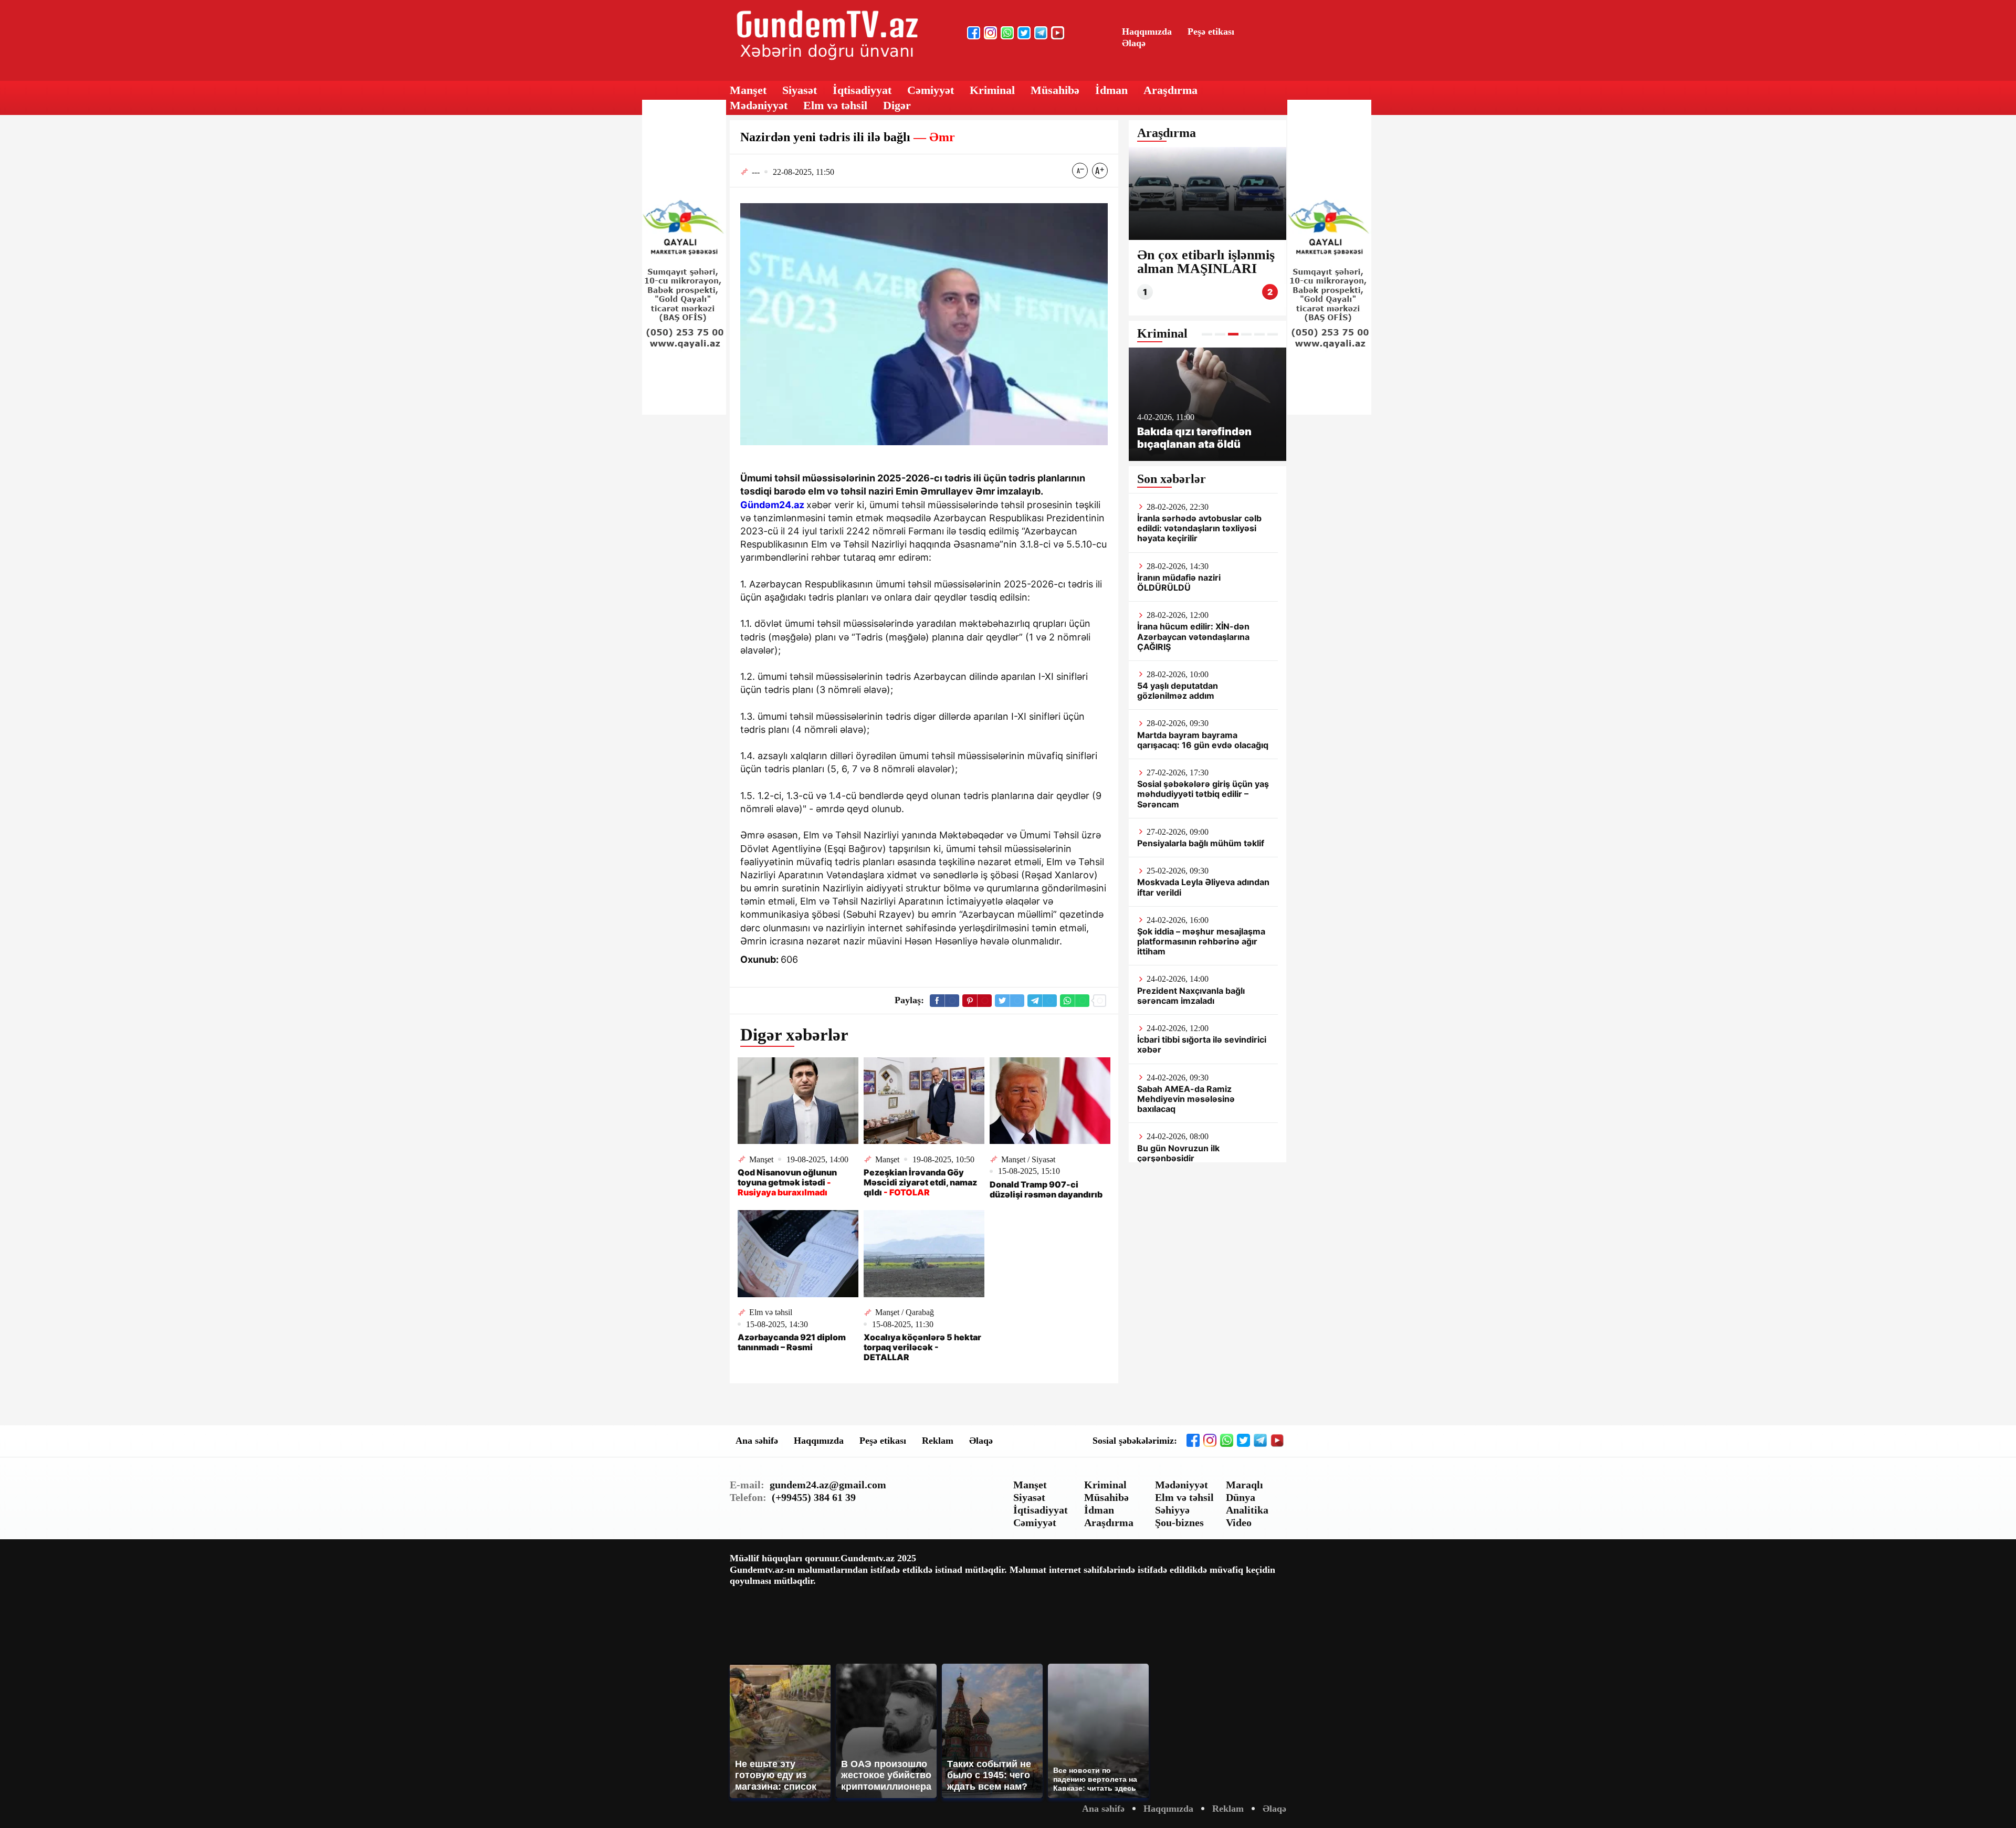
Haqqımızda (1147, 31)
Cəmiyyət (931, 90)
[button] (1207, 334)
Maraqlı (1245, 1485)
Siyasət (800, 90)
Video (1239, 1522)
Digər (897, 105)
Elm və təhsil (835, 105)
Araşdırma (1170, 90)
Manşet (748, 90)
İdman (1111, 90)
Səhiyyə (1172, 1510)
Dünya (1241, 1497)
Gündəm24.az (772, 505)
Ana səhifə (757, 1441)
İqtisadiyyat (862, 90)
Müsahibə (1055, 90)
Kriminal (992, 90)
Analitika (1247, 1510)
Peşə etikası (1211, 31)
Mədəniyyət (759, 105)
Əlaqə (1134, 43)
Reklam (938, 1441)
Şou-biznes (1179, 1522)
